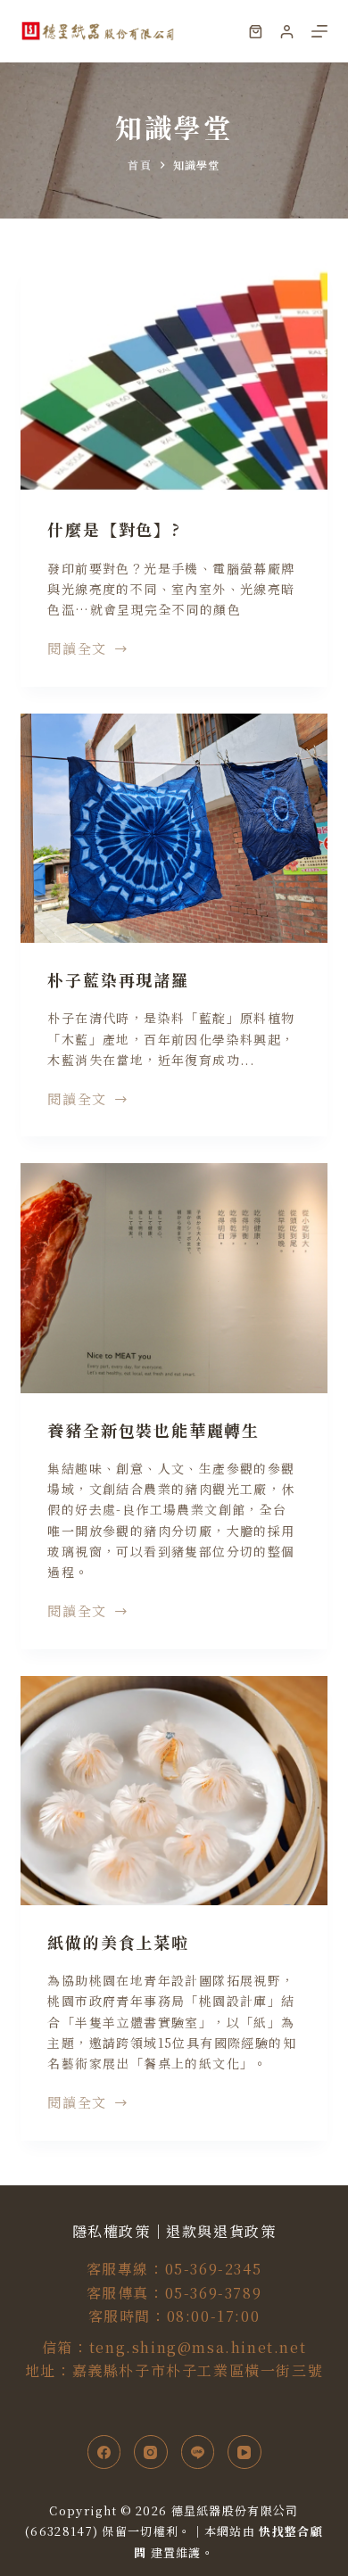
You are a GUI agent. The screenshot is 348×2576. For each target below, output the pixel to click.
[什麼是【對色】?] (174, 378)
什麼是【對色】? (114, 529)
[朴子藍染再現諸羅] (174, 828)
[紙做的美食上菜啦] (174, 1791)
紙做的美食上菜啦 (118, 1942)
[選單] (319, 31)
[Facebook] (104, 2452)
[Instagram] (151, 2452)
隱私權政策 (112, 2231)
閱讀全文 (77, 649)
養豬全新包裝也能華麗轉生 (153, 1430)
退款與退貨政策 (221, 2231)
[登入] (287, 32)
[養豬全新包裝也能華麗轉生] (174, 1278)
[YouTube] (244, 2452)
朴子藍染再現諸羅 (118, 979)
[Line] (198, 2452)
